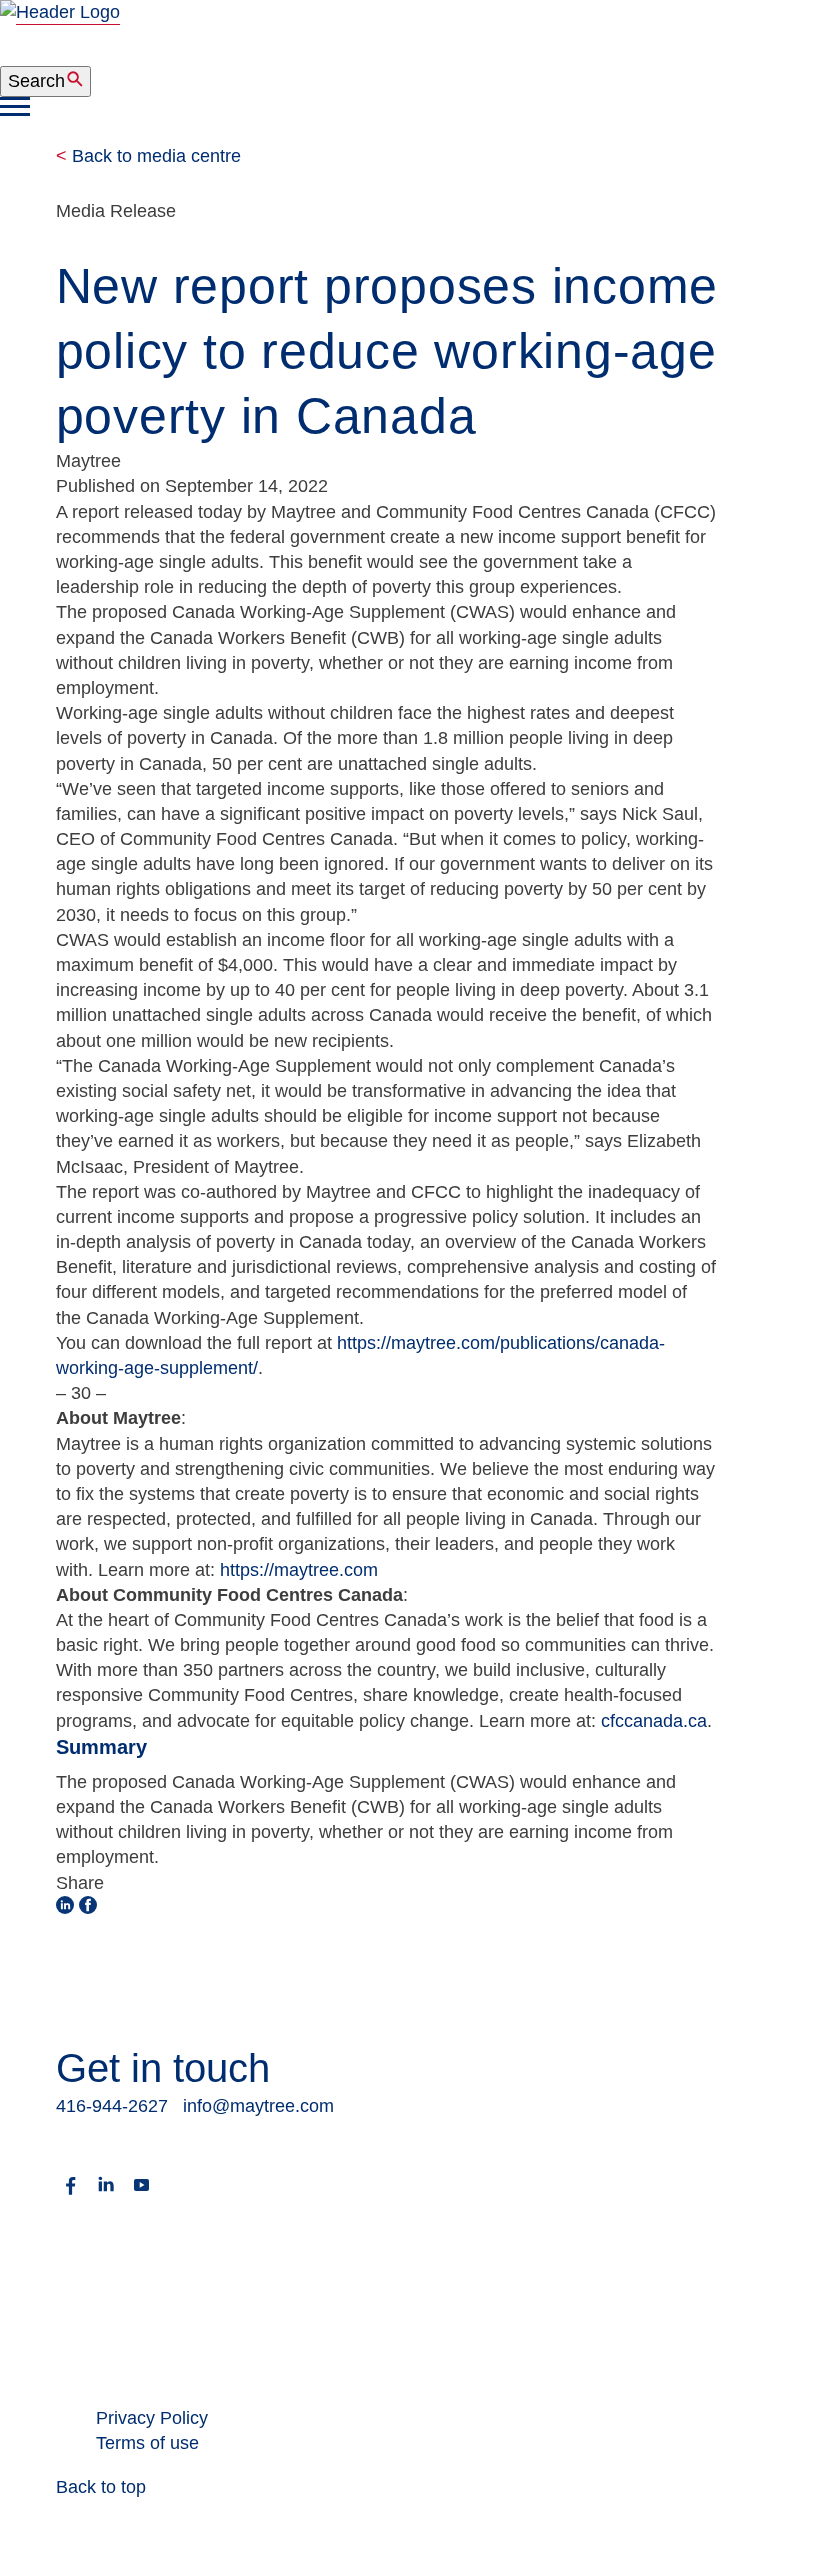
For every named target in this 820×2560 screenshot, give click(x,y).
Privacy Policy (152, 2418)
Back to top (101, 2487)
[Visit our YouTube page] (141, 2194)
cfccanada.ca (654, 1721)
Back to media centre (148, 156)
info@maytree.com (258, 2106)
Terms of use (147, 2443)
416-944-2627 (112, 2106)
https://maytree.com (299, 1570)
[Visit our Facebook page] (71, 2194)
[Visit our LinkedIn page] (106, 2194)
